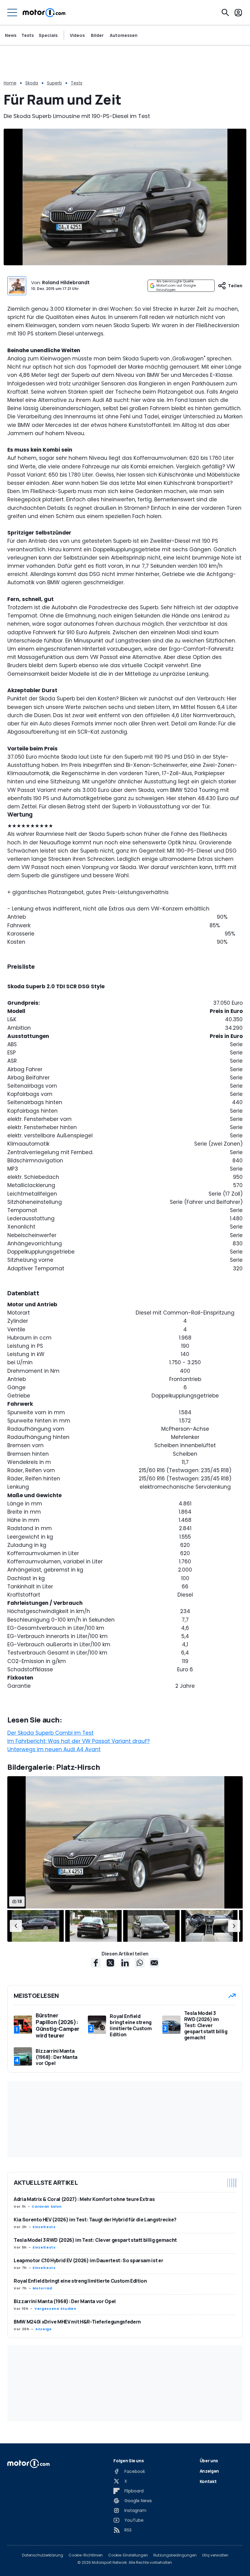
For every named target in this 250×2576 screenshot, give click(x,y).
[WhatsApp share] (140, 1963)
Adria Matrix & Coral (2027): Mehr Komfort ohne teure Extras (84, 2199)
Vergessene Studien (55, 2309)
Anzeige (43, 2329)
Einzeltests (44, 2227)
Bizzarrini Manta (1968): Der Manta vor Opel (65, 2301)
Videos (77, 35)
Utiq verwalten (215, 2555)
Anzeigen (209, 2471)
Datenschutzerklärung (43, 2555)
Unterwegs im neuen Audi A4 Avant (54, 1749)
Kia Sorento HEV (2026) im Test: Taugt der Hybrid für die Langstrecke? (95, 2220)
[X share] (110, 1963)
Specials (48, 35)
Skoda (32, 83)
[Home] (44, 13)
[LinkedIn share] (125, 1963)
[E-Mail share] (154, 1963)
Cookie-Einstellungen (128, 2555)
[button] (16, 1926)
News (11, 35)
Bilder (97, 35)
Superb (54, 83)
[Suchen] (225, 13)
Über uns (209, 2461)
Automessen (124, 35)
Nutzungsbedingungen (175, 2555)
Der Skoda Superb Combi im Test (50, 1733)
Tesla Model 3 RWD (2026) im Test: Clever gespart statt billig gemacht (95, 2240)
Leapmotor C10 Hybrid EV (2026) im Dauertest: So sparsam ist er (88, 2260)
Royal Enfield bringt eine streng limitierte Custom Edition (80, 2281)
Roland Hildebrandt (66, 283)
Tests (28, 35)
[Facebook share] (96, 1963)
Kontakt (208, 2481)
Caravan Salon (47, 2206)
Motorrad (42, 2288)
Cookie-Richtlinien (86, 2555)
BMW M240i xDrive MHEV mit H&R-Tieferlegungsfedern (77, 2322)
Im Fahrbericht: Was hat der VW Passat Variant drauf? (79, 1741)
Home (10, 83)
